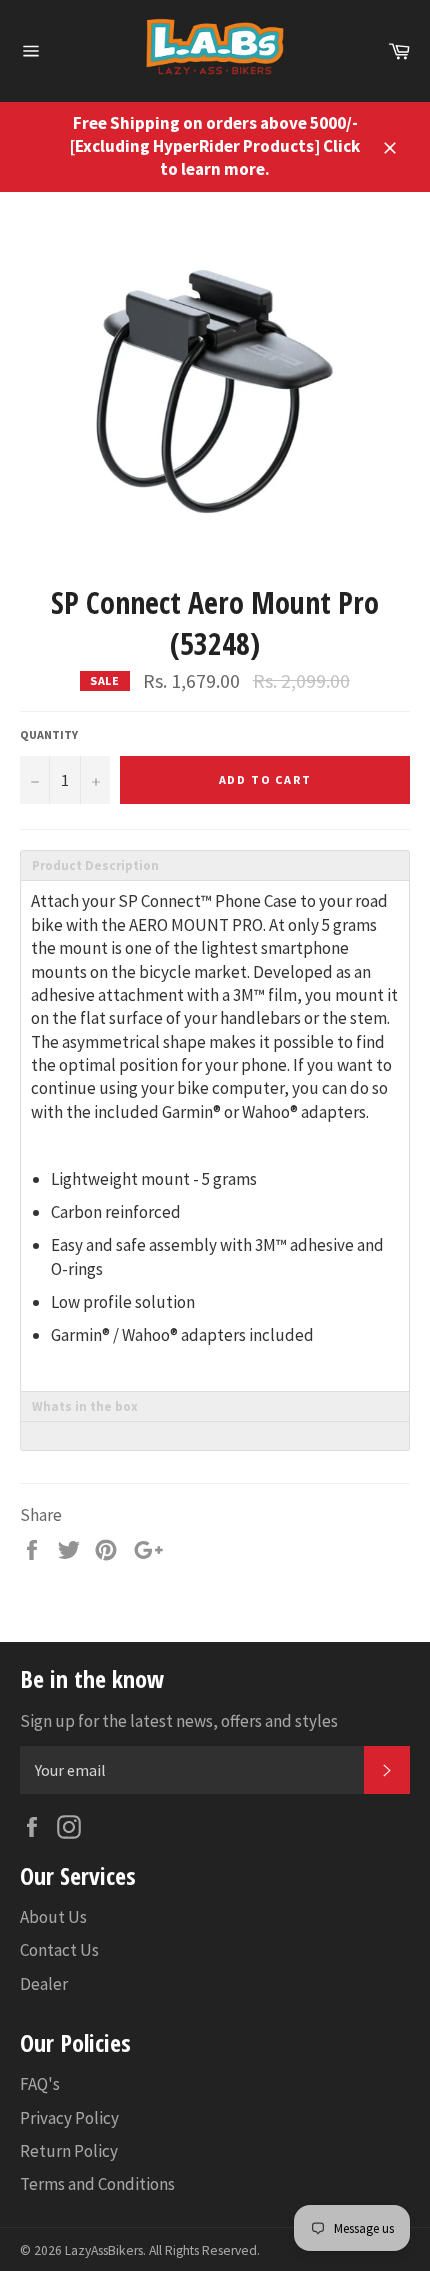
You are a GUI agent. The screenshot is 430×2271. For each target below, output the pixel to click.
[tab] (215, 865)
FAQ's (40, 2084)
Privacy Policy (69, 2118)
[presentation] (215, 1436)
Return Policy (69, 2151)
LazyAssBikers (104, 2250)
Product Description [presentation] (95, 865)
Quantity (49, 734)
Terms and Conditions (97, 2184)
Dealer (44, 1984)
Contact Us (59, 1950)
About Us (53, 1917)
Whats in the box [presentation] (85, 1406)
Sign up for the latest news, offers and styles (179, 1721)
